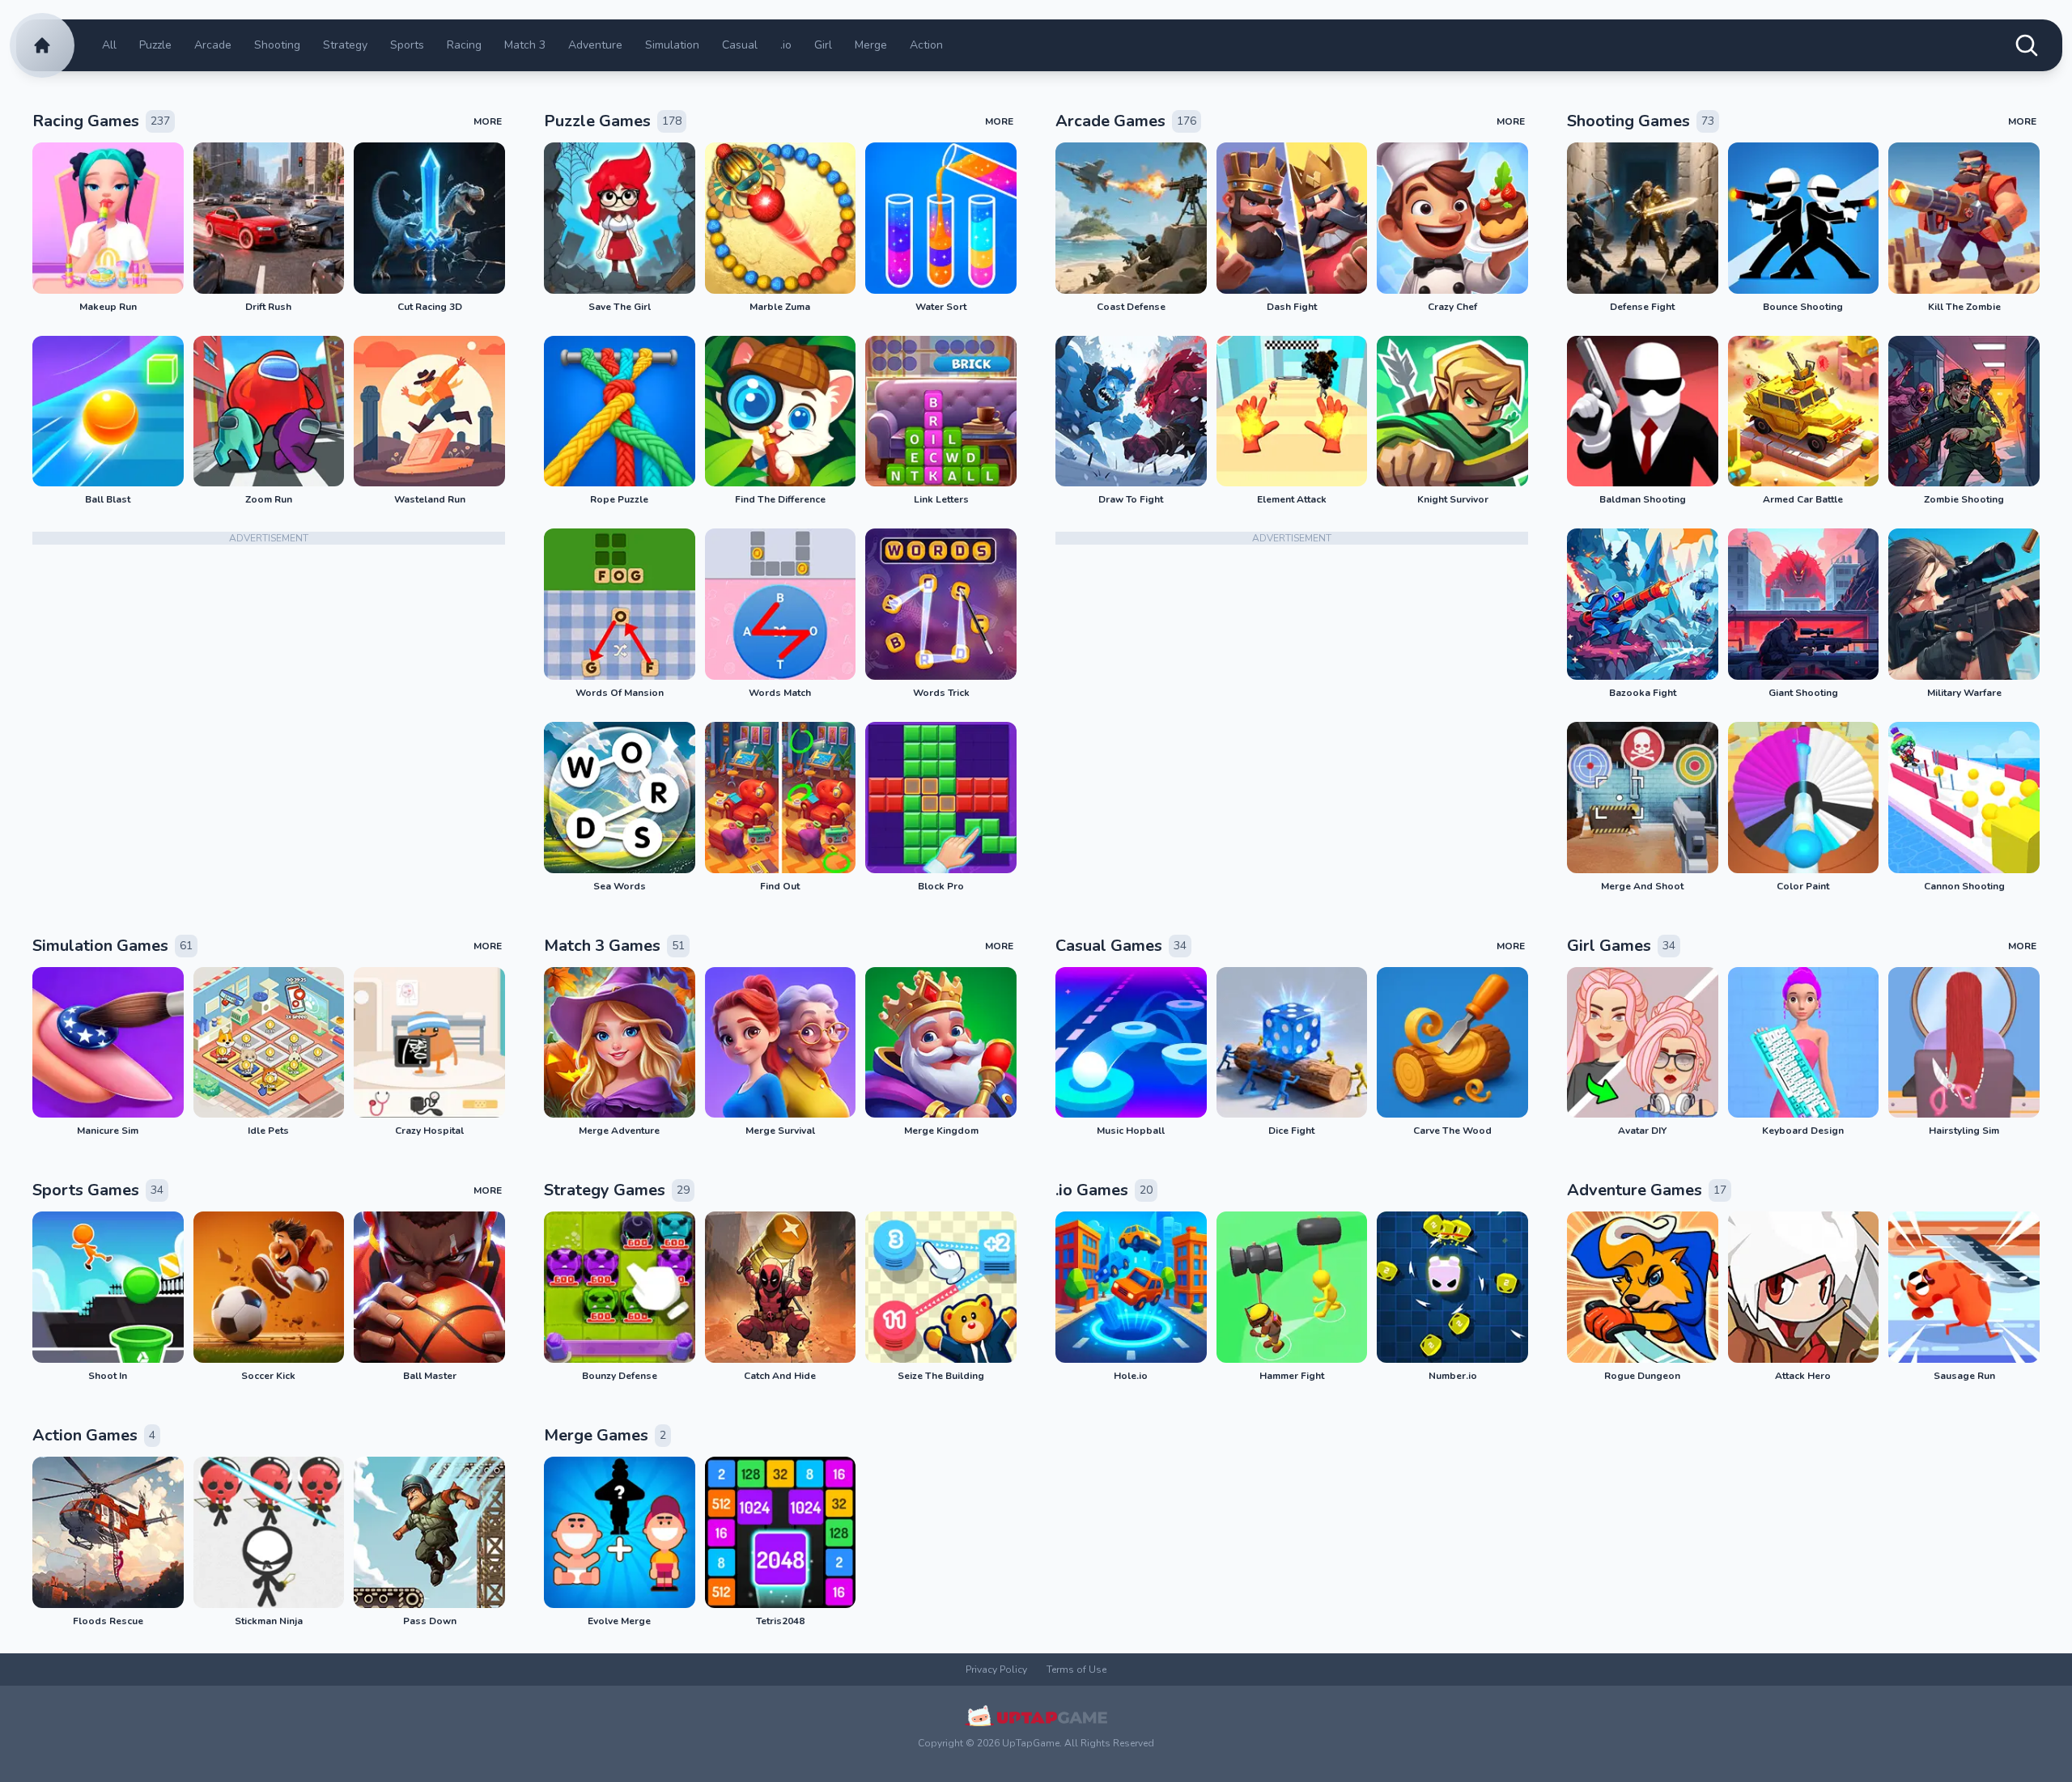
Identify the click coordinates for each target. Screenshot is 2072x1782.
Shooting (277, 45)
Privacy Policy (996, 1670)
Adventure (595, 45)
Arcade (213, 45)
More (488, 121)
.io (786, 45)
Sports (407, 45)
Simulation (672, 45)
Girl (823, 45)
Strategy (345, 45)
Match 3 (525, 45)
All (109, 45)
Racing (464, 45)
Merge (871, 45)
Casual (740, 45)
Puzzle (155, 45)
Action (926, 45)
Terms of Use (1076, 1670)
